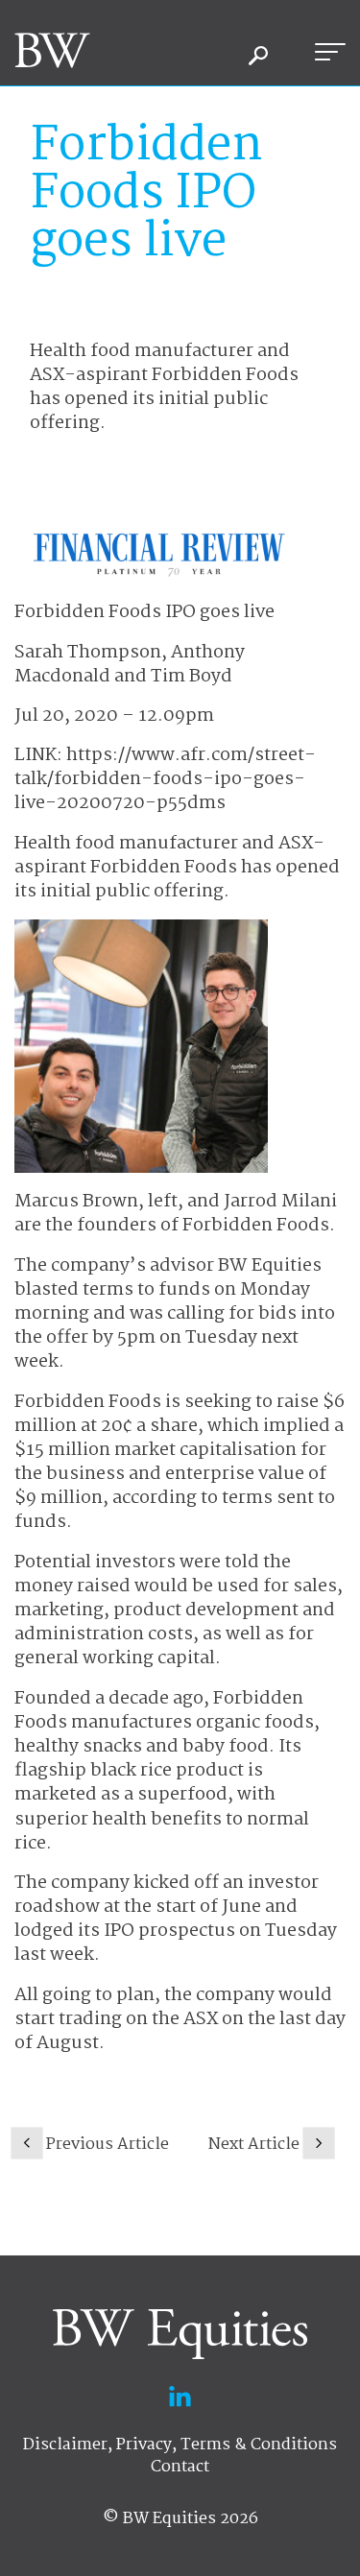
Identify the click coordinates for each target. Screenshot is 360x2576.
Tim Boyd (192, 677)
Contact (180, 2467)
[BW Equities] (52, 50)
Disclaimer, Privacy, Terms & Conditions (180, 2445)
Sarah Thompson (88, 653)
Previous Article (108, 2145)
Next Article (254, 2145)
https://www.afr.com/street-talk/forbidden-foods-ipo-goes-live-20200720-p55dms (165, 779)
